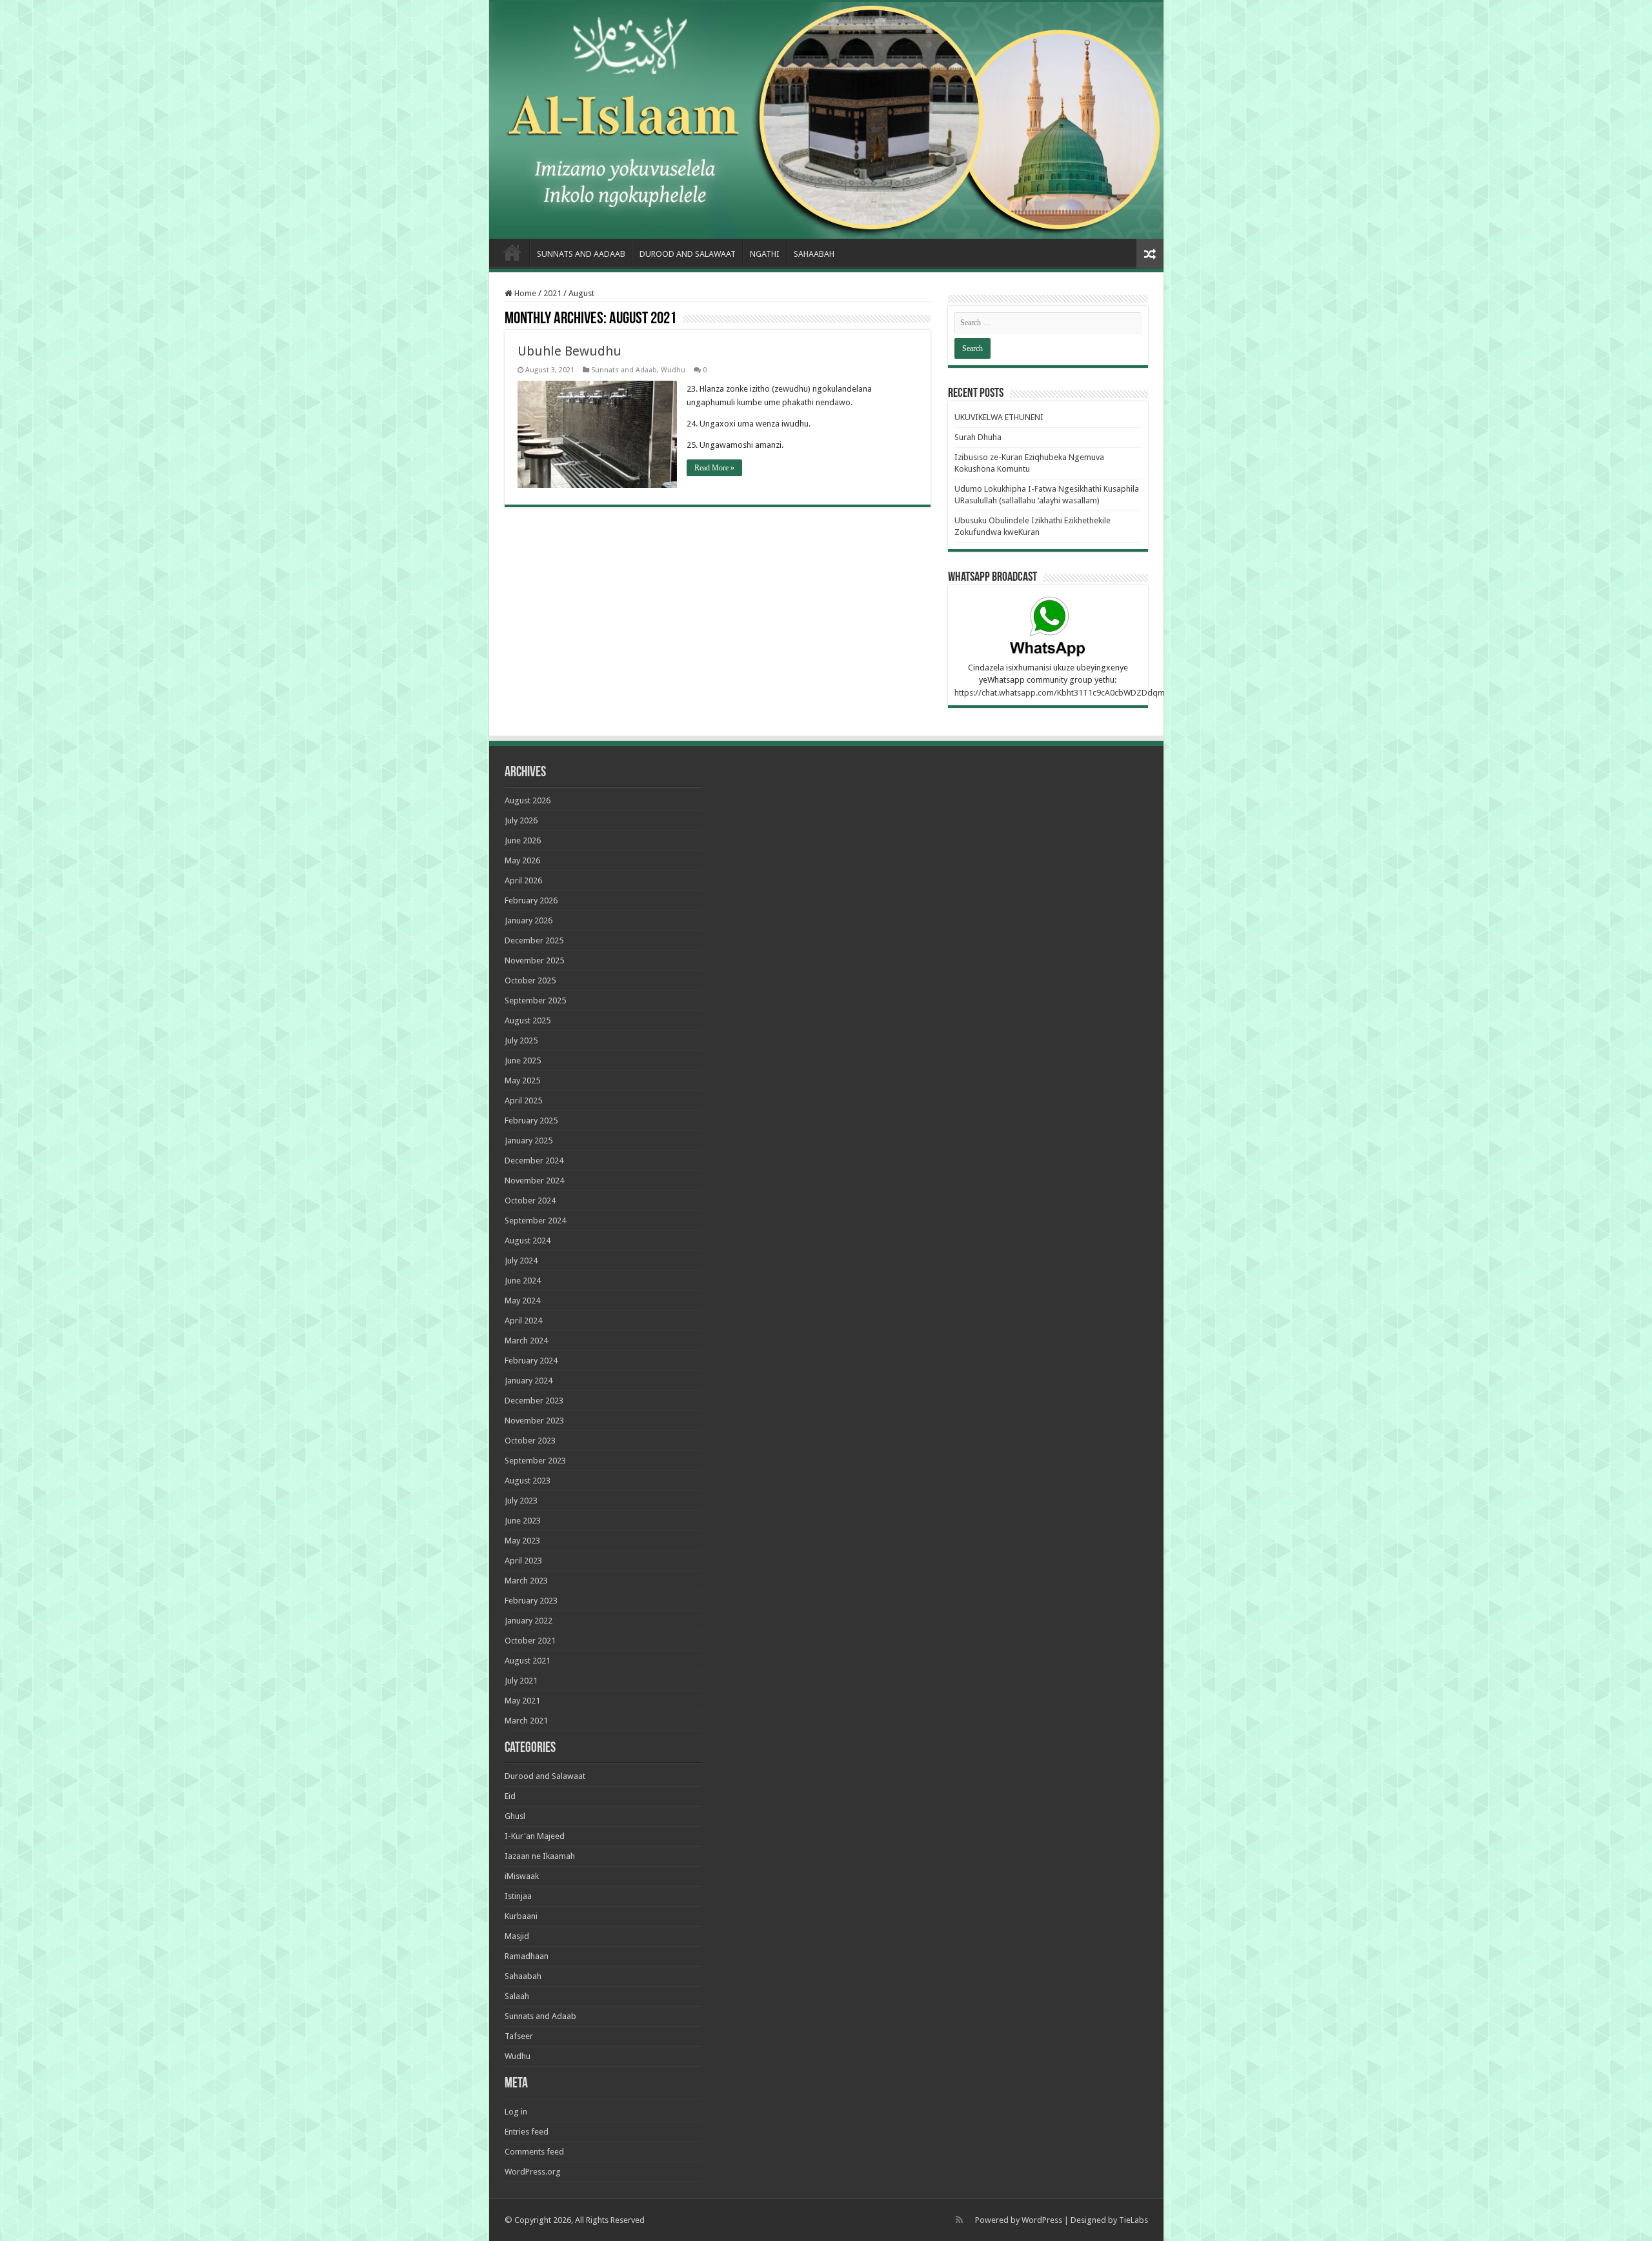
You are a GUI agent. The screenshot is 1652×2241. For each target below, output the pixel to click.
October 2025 (530, 980)
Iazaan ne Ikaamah (540, 1856)
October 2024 (530, 1201)
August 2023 (528, 1481)
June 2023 (523, 1521)
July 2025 (521, 1040)
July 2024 (521, 1261)
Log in (516, 2112)
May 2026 (522, 860)
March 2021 (526, 1721)
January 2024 (529, 1381)
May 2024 (522, 1301)
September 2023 (535, 1461)
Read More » (714, 468)
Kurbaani (521, 1916)
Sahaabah (814, 254)
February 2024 (531, 1361)
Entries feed (527, 2132)
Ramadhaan (527, 1956)
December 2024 (534, 1161)
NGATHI (765, 254)
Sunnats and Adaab (624, 370)
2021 (552, 293)
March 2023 (526, 1581)
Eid (510, 1796)
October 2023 (530, 1441)
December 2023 (534, 1401)
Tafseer (519, 2036)
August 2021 (528, 1661)
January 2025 (529, 1141)
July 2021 (521, 1681)
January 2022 (529, 1621)
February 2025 (531, 1120)
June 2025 (523, 1060)
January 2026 (529, 920)
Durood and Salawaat (688, 254)
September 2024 (535, 1221)
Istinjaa (518, 1896)
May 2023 (522, 1541)
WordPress (1042, 2220)
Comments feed (534, 2152)
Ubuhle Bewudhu (569, 351)
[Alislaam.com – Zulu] (826, 120)
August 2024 (528, 1241)
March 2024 (526, 1341)
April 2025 (523, 1100)
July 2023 (521, 1501)
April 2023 (523, 1561)
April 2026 (523, 880)
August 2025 (528, 1020)
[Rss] (959, 2220)
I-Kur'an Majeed (535, 1836)
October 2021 (530, 1641)
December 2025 (534, 940)
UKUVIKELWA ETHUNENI (999, 417)
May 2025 (522, 1080)
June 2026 (523, 840)
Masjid (517, 1936)
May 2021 (522, 1701)
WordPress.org (533, 2172)
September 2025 (535, 1000)
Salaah (517, 1996)
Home (512, 252)
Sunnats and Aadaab (581, 254)
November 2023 (534, 1421)
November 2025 (534, 960)
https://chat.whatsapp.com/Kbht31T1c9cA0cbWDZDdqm (1060, 693)
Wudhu (673, 370)
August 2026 (528, 800)
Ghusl (515, 1816)
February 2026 (531, 900)
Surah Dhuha (978, 437)
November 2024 (534, 1181)
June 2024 (523, 1281)
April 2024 (523, 1321)
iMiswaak (522, 1876)
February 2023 (531, 1601)
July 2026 (521, 820)
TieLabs (1133, 2220)
